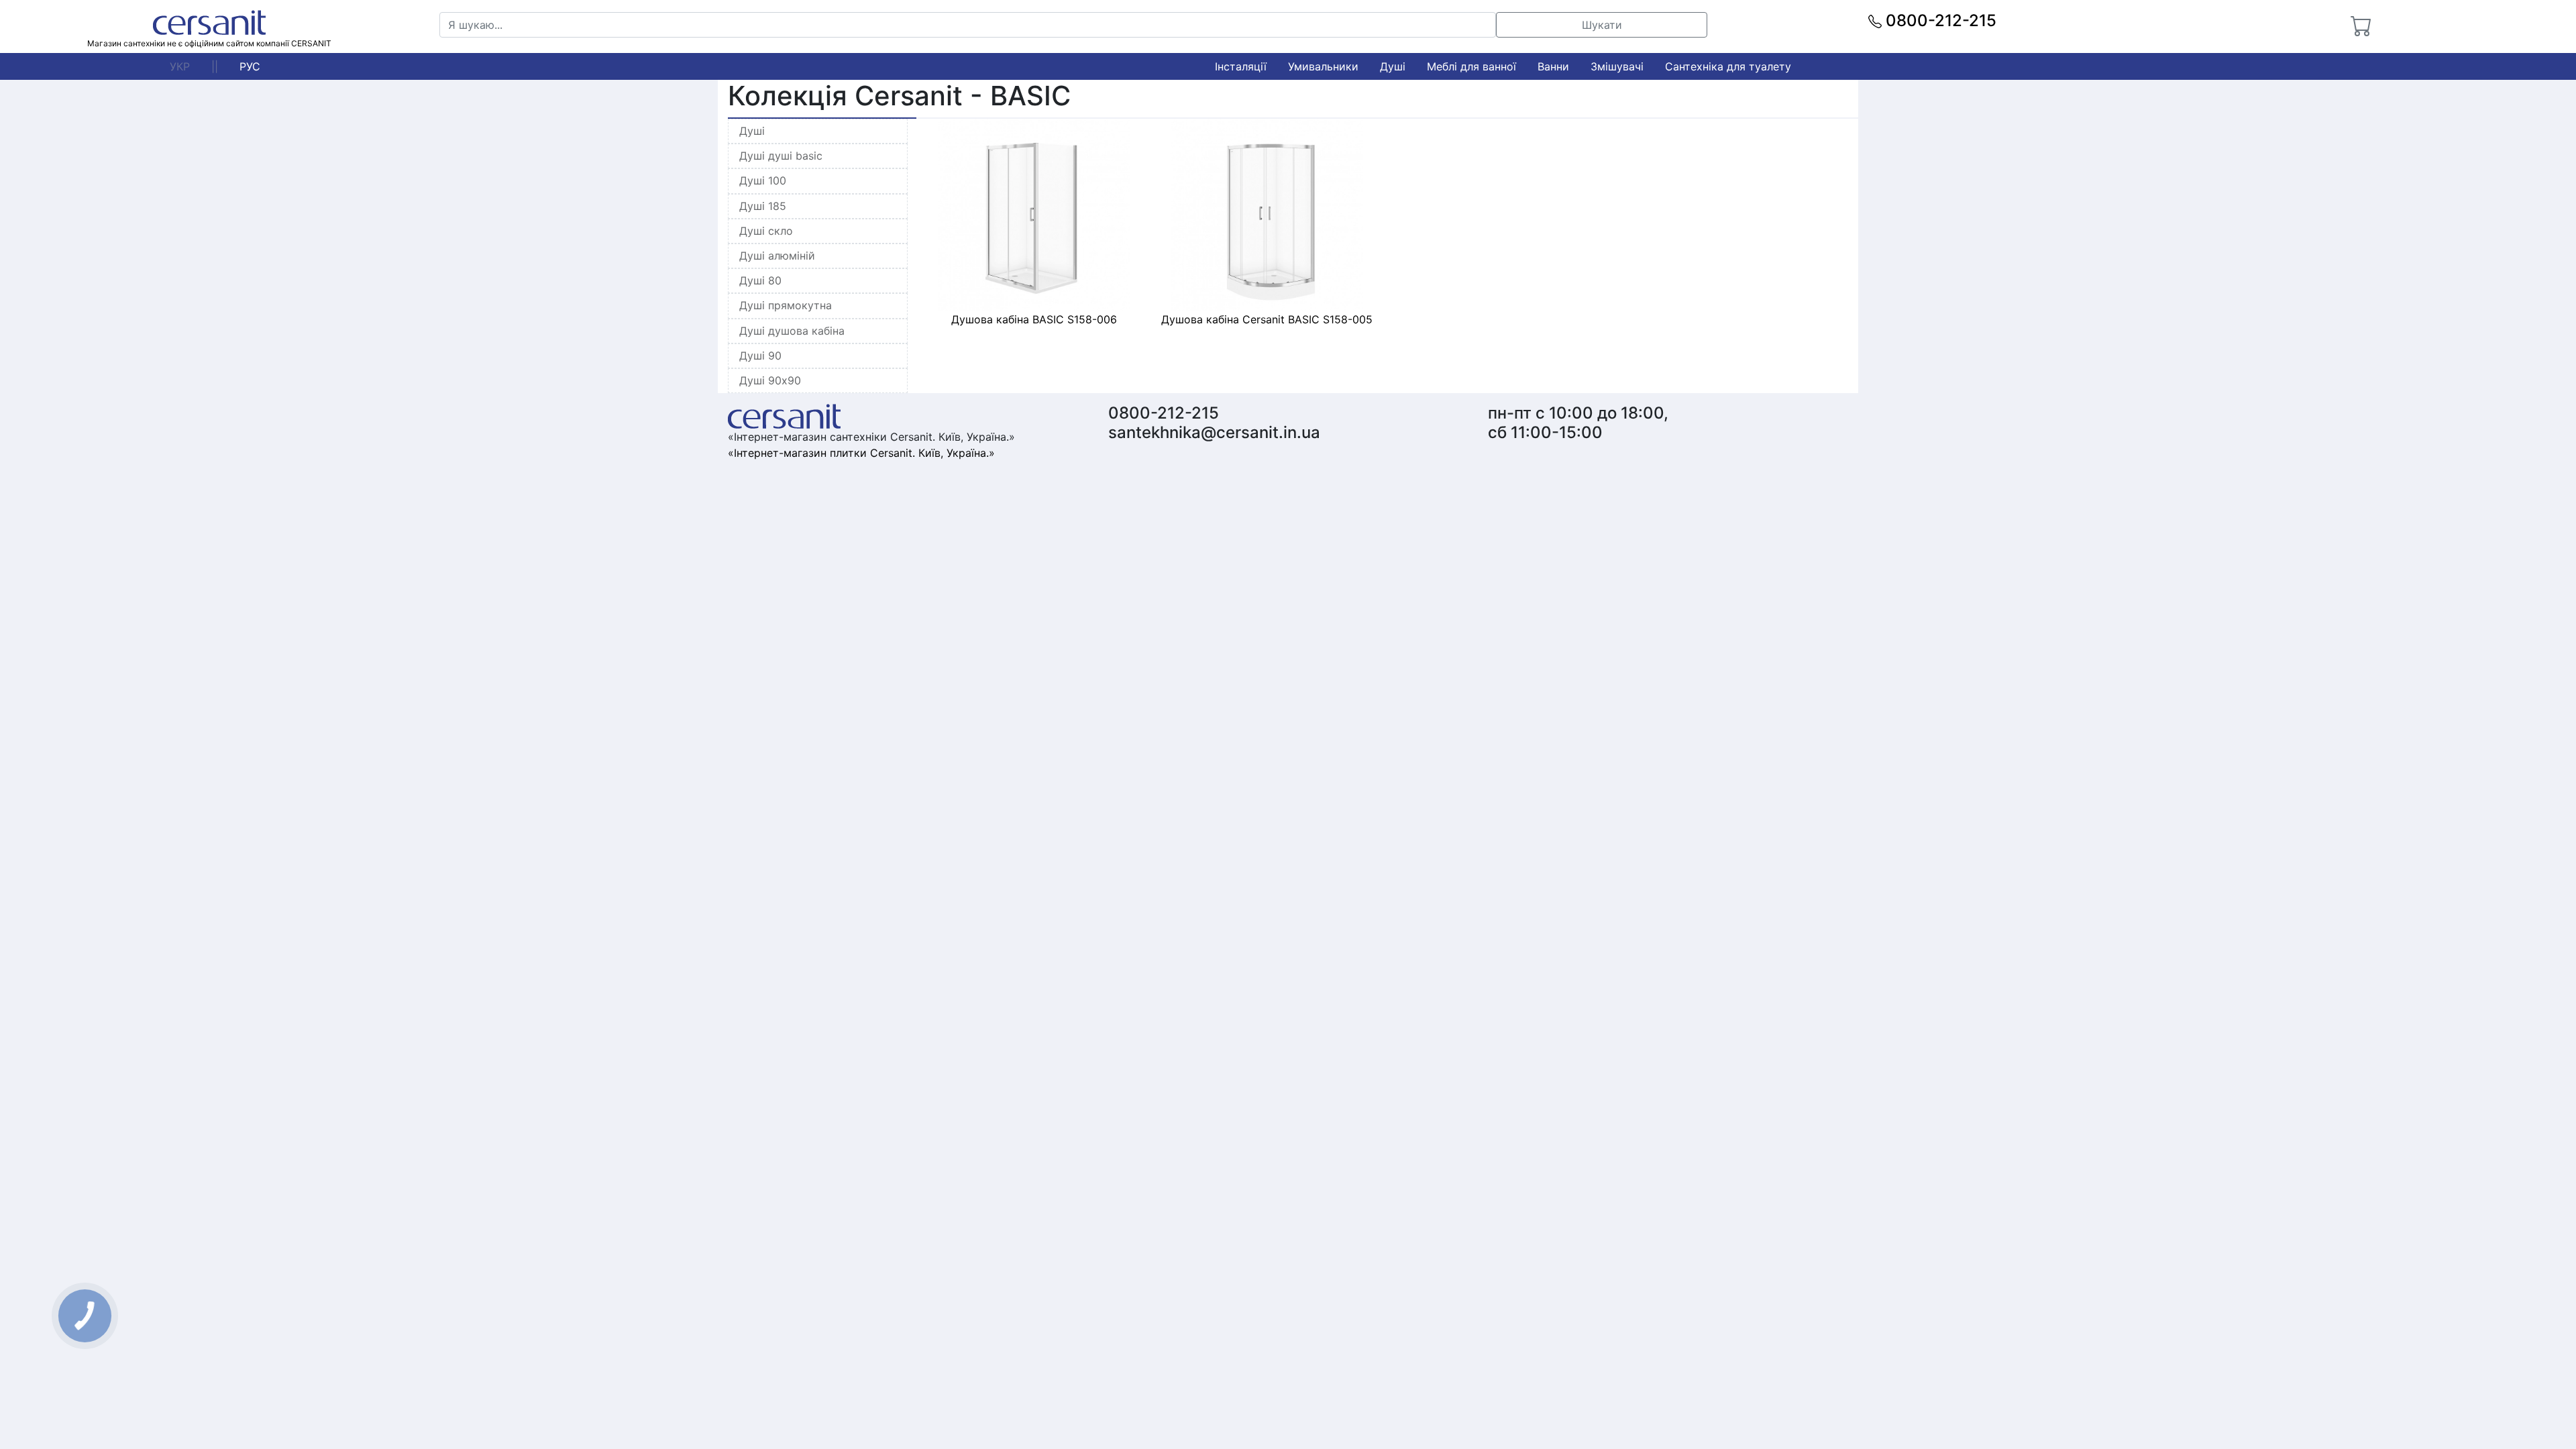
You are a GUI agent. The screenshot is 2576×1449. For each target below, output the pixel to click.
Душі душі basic (781, 156)
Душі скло (766, 231)
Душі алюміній (777, 256)
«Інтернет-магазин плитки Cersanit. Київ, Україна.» (861, 453)
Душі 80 (760, 280)
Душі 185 (763, 206)
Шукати (1602, 25)
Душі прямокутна (786, 305)
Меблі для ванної (1471, 66)
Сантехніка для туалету (1728, 66)
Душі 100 (763, 180)
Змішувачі (1617, 66)
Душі (1393, 66)
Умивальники (1323, 66)
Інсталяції (1241, 66)
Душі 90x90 (770, 380)
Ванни (1553, 66)
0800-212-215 (1939, 20)
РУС (250, 66)
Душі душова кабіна (792, 331)
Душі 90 (760, 356)
